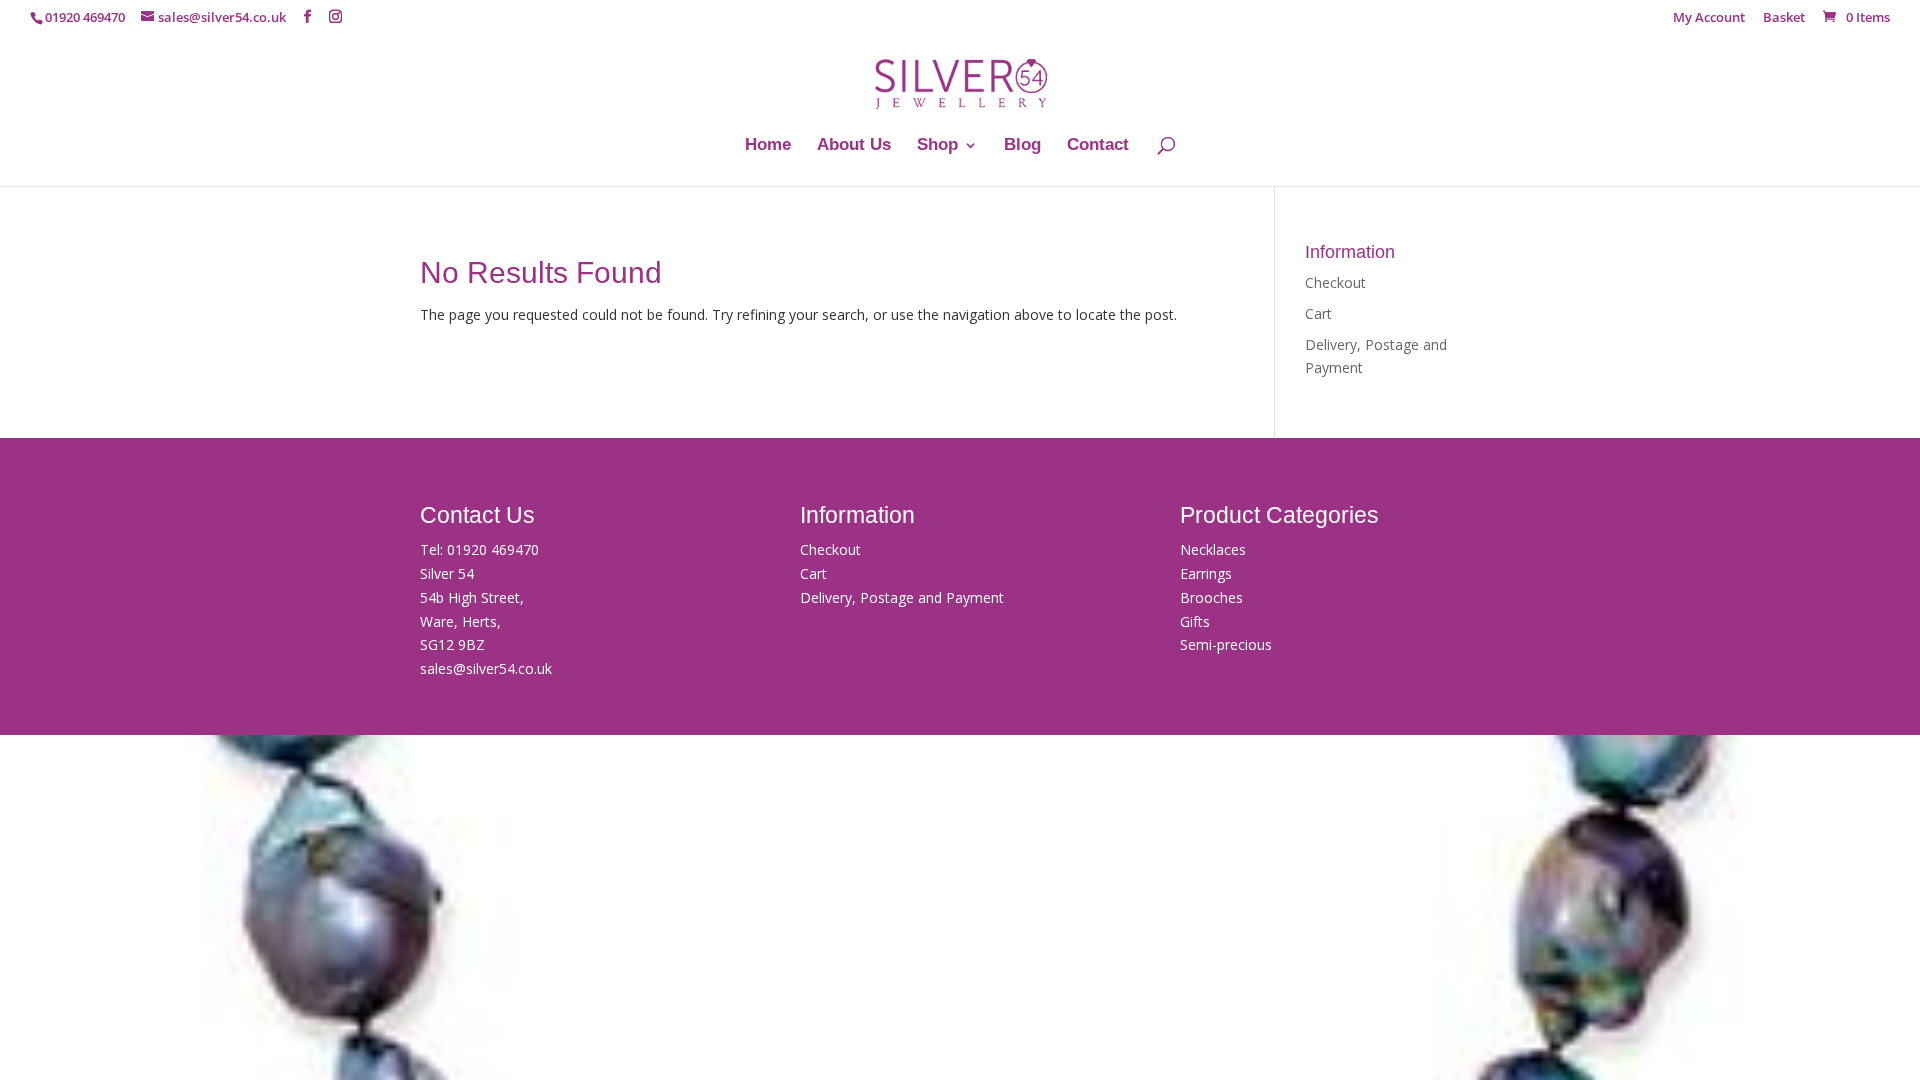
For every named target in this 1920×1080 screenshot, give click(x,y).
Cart (1318, 313)
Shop (937, 146)
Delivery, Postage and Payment (902, 597)
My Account (1709, 18)
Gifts (1195, 621)
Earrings (1206, 573)
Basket (1784, 18)
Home (768, 146)
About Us (854, 146)
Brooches (1211, 597)
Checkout (1335, 282)
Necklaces (1213, 549)
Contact (1098, 146)
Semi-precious (1226, 644)
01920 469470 (493, 549)
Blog (1022, 146)
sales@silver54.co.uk (486, 668)
